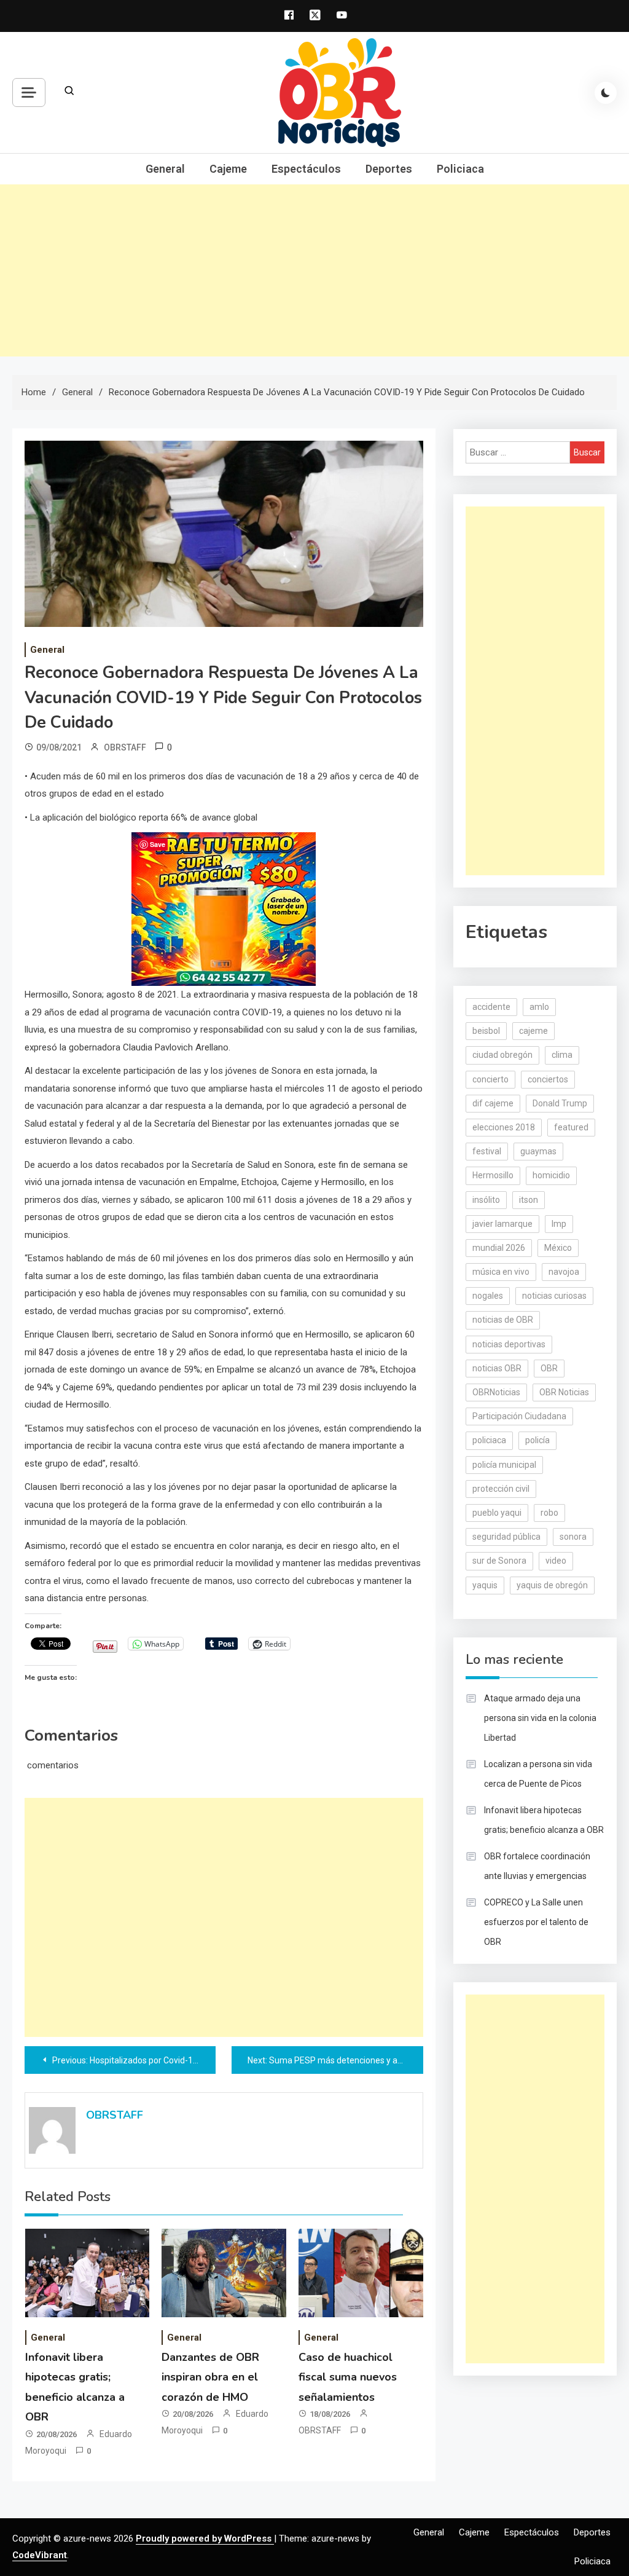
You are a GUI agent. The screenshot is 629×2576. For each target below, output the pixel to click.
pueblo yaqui (497, 1513)
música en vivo (501, 1272)
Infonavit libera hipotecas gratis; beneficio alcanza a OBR (544, 1820)
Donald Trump (560, 1103)
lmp (559, 1224)
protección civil (501, 1489)
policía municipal (504, 1465)
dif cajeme (493, 1103)
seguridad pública (506, 1537)
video (556, 1561)
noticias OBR (497, 1368)
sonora (573, 1537)
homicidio (551, 1175)
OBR (549, 1368)
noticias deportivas (509, 1344)
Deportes (389, 169)
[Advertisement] (314, 270)
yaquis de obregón (552, 1585)
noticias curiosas (554, 1296)
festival (487, 1151)
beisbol (486, 1031)
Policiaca (460, 169)
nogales (488, 1296)
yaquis (485, 1585)
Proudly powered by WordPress (205, 2539)
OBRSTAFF (125, 747)
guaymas (538, 1151)
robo (549, 1513)
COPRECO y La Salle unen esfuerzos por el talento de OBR (536, 1922)
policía (537, 1440)
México (558, 1248)
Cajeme (228, 169)
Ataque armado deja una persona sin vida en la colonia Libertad (540, 1718)
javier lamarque (502, 1224)
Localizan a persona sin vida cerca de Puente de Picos (538, 1774)
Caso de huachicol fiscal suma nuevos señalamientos (348, 2377)
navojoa (564, 1272)
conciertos (548, 1079)
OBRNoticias (496, 1392)
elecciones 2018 (504, 1127)
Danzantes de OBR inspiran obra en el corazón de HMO (210, 2377)
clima (562, 1055)
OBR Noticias (564, 1392)
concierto (490, 1079)
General (165, 169)
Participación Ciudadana (519, 1416)
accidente (491, 1007)
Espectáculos (306, 169)
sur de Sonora (499, 1561)
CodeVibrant (40, 2555)
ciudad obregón (502, 1055)
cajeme (533, 1031)
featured (571, 1127)
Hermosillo (493, 1175)
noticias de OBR (503, 1320)
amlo (539, 1007)
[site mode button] (606, 93)
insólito (486, 1200)
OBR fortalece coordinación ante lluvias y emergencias (537, 1866)
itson (529, 1200)
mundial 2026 (499, 1248)
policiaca (489, 1440)
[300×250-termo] (224, 908)
